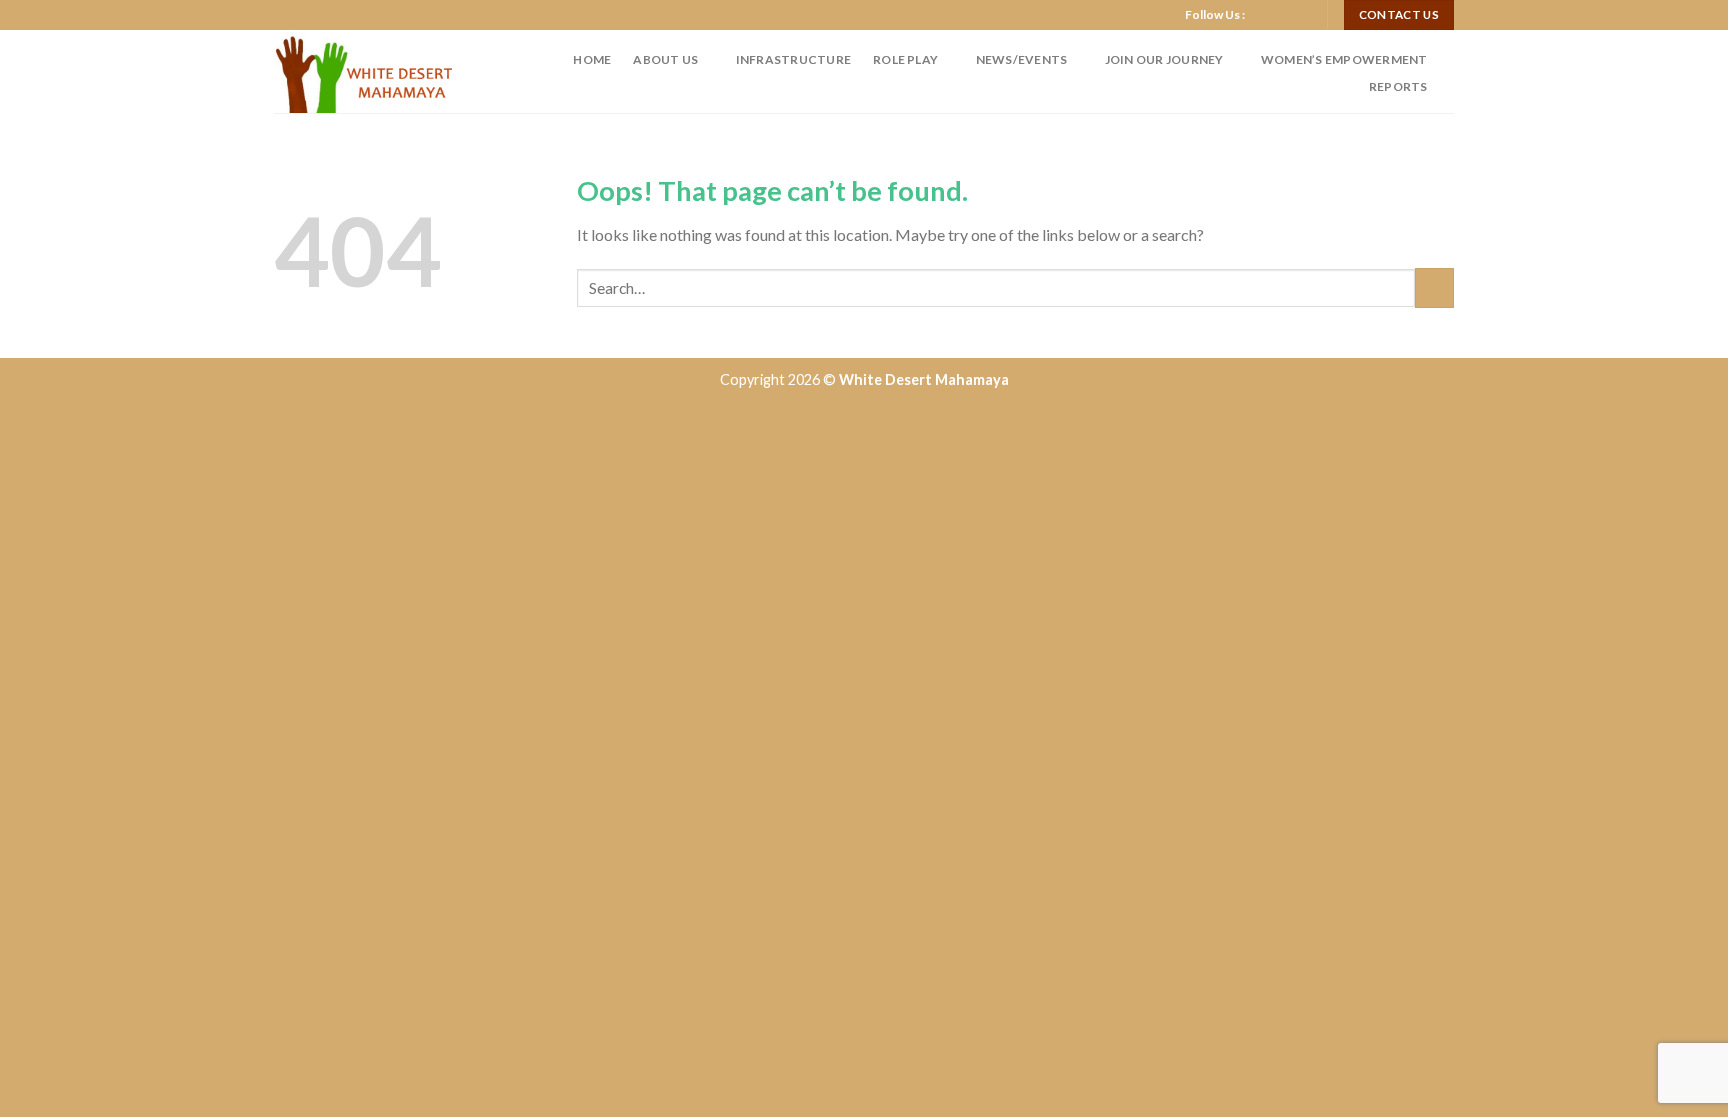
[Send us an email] (1282, 15)
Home (592, 59)
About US (665, 59)
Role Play (905, 59)
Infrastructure (793, 59)
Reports (1398, 86)
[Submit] (1434, 287)
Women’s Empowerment (1344, 59)
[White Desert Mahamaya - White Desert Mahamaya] (370, 71)
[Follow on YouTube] (1301, 15)
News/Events (1022, 59)
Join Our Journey (1164, 59)
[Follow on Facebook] (1263, 15)
